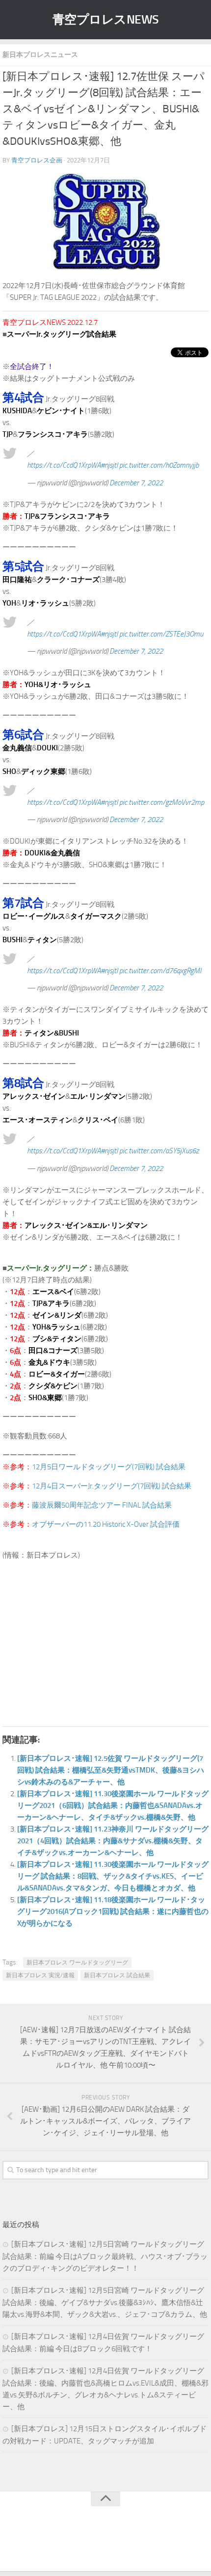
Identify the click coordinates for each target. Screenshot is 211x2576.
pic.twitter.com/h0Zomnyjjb (159, 465)
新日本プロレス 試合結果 (117, 1975)
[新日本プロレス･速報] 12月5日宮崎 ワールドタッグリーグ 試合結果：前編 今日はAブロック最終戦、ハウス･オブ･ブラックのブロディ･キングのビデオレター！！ (105, 2256)
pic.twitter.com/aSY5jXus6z (159, 1151)
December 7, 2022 (136, 483)
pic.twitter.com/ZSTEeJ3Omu (161, 634)
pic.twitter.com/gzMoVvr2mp (162, 802)
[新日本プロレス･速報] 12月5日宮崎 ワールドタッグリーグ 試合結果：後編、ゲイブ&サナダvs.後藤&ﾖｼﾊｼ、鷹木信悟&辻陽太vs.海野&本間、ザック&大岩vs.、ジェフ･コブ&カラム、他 (105, 2302)
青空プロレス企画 (37, 160)
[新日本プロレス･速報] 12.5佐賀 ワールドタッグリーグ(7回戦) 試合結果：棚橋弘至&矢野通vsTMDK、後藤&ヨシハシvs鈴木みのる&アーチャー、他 (111, 1770)
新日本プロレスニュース (40, 55)
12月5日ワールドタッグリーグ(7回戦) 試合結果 (109, 1467)
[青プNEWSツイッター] (96, 2544)
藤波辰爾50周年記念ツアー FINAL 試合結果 (102, 1505)
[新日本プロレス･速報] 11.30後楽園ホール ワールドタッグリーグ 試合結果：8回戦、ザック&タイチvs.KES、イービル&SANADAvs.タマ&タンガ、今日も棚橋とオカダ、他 (113, 1876)
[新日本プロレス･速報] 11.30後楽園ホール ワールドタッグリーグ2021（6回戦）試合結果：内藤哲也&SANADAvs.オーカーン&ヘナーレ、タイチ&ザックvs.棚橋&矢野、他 (113, 1806)
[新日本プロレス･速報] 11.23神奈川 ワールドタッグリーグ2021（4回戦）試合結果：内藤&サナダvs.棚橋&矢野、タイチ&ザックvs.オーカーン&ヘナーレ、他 (113, 1841)
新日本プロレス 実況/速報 (40, 1975)
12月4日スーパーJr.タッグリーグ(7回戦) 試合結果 (112, 1486)
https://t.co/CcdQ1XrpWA (64, 465)
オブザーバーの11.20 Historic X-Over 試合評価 (106, 1524)
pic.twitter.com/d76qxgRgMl (160, 971)
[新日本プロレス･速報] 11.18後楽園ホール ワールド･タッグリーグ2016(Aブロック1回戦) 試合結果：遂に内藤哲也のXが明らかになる (113, 1912)
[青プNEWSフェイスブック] (115, 2544)
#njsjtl (109, 465)
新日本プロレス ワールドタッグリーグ (77, 1963)
